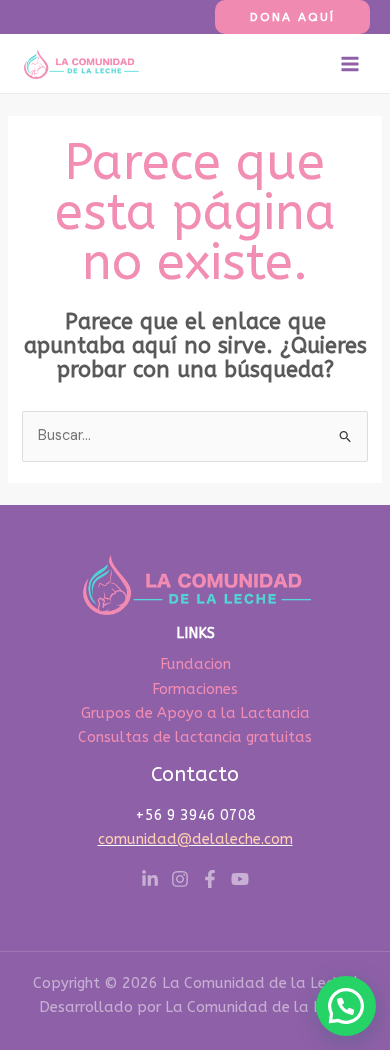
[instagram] (180, 879)
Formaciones (195, 689)
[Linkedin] (150, 879)
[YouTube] (240, 879)
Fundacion (195, 664)
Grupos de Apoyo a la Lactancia (195, 713)
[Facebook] (210, 879)
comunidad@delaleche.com (195, 839)
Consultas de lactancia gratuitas (195, 737)
